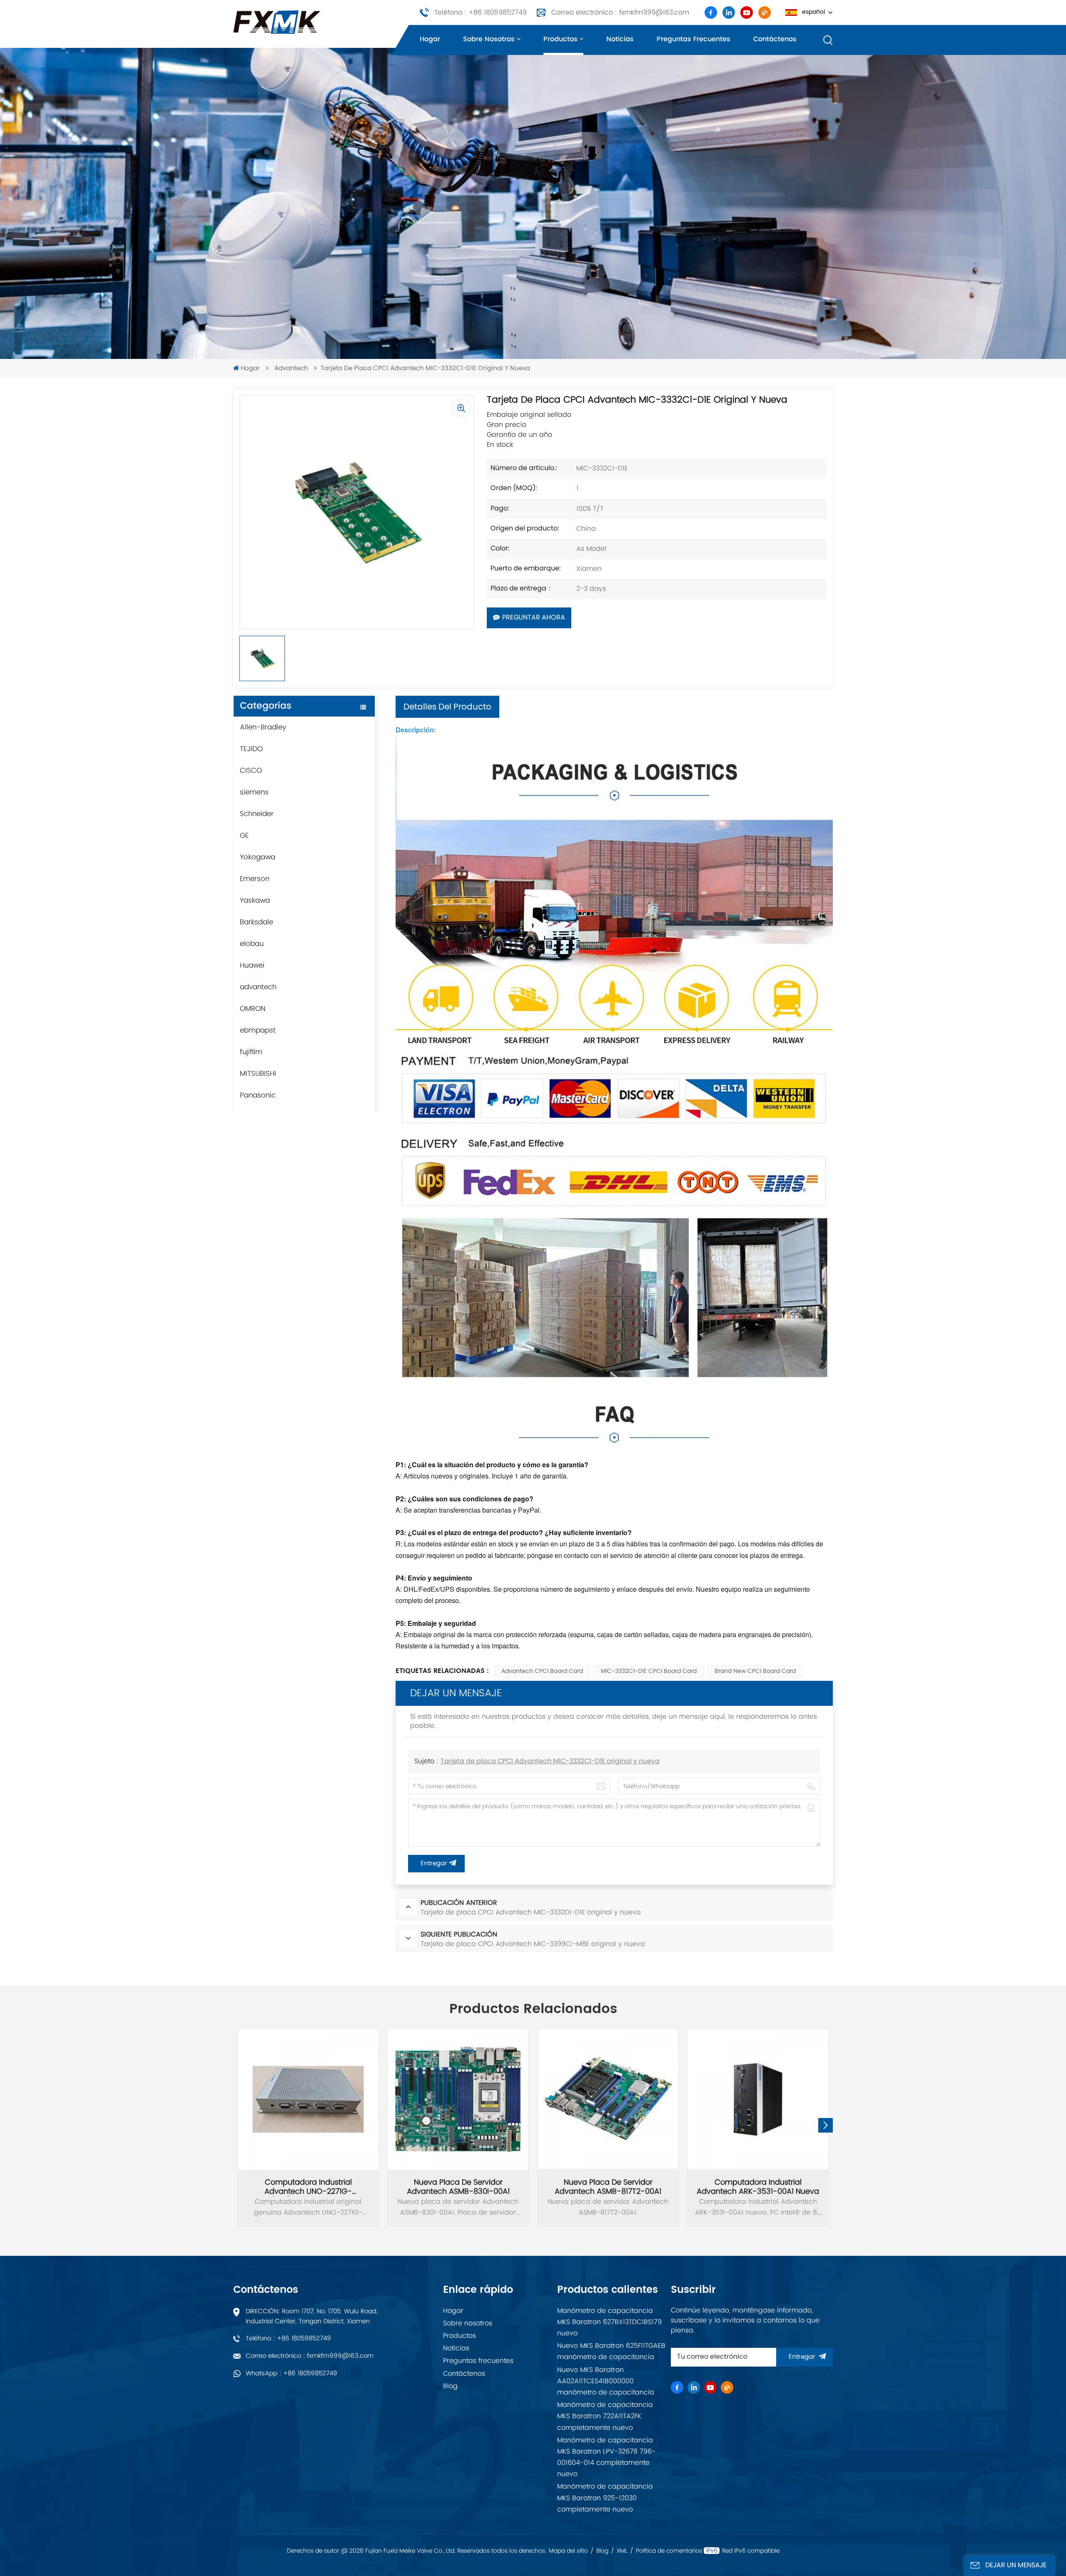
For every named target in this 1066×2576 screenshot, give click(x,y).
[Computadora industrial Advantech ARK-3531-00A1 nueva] (758, 2099)
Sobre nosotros (489, 39)
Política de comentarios (669, 2551)
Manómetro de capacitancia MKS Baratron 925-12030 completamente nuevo (605, 2498)
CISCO (251, 771)
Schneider (257, 814)
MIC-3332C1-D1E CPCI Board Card (649, 1671)
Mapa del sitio (568, 2551)
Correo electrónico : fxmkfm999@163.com (620, 12)
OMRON (253, 1009)
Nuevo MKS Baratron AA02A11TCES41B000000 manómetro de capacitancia (606, 2381)
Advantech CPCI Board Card (542, 1671)
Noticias (620, 39)
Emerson (255, 879)
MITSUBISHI (258, 1074)
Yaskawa (255, 901)
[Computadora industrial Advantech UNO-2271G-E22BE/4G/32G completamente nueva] (308, 2099)
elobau (252, 944)
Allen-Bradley (263, 727)
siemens (254, 792)
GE (244, 836)
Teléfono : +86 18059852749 (481, 12)
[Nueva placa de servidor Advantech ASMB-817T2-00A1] (608, 2099)
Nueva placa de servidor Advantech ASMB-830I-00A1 (458, 2187)
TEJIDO (251, 749)
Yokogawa (258, 857)
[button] (826, 2125)
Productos (560, 39)
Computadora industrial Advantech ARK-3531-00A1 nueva (758, 2187)
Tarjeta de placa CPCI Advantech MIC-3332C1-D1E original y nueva (550, 1762)
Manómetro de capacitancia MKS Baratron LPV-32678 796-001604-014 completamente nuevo (606, 2457)
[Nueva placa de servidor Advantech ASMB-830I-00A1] (458, 2099)
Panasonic (258, 1095)
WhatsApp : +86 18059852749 (291, 2373)
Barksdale (257, 922)
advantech (291, 369)
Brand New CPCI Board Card (755, 1671)
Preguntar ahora (534, 618)
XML (622, 2551)
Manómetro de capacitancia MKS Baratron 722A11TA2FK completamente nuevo (605, 2416)
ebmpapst (258, 1030)
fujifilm (251, 1052)
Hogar (430, 39)
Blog (450, 2386)
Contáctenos (775, 39)
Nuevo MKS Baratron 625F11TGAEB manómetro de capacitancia (611, 2351)
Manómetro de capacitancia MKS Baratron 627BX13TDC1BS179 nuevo (609, 2322)
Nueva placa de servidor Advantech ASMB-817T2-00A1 (608, 2187)
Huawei (252, 966)
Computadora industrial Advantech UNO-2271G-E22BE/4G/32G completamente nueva (308, 2187)
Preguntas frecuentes (694, 39)
